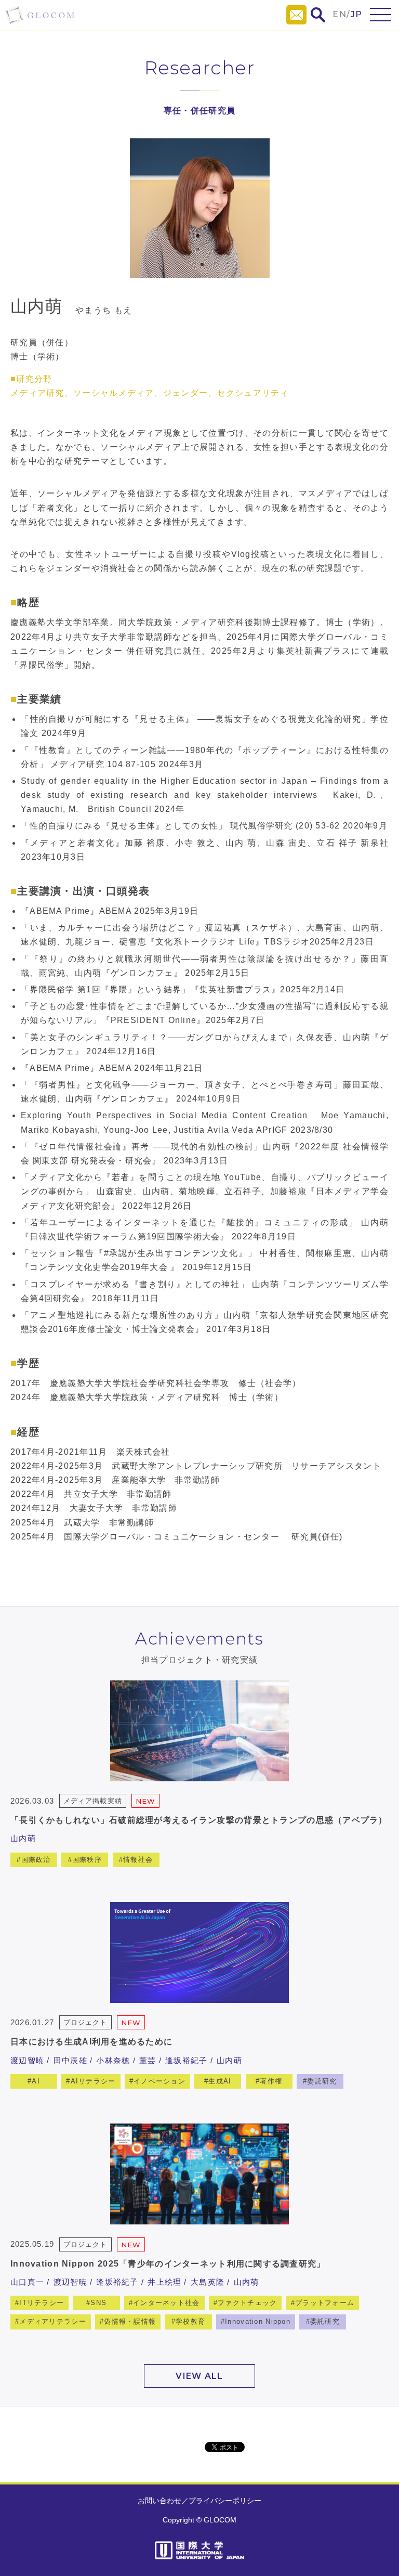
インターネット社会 (167, 2303)
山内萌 (23, 1838)
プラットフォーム (325, 2303)
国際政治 (36, 1860)
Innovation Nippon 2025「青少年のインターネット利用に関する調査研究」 (168, 2264)
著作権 (271, 2081)
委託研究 (322, 2081)
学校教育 (190, 2321)
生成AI (220, 2081)
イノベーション (159, 2081)
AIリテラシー (93, 2081)
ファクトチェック (247, 2303)
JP (357, 14)
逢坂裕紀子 (186, 2060)
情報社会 (138, 1860)
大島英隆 (208, 2282)
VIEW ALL (199, 2376)
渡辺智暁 (27, 2060)
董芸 (148, 2060)
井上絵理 (164, 2282)
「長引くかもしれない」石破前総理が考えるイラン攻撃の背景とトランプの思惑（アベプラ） (199, 1820)
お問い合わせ (159, 2501)
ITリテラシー (42, 2303)
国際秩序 (87, 1860)
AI (36, 2081)
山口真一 (27, 2282)
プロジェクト (85, 2022)
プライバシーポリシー (225, 2501)
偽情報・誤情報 (130, 2321)
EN (340, 14)
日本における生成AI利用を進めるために (91, 2042)
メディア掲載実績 (92, 1801)
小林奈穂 (113, 2060)
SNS (98, 2303)
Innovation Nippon (258, 2321)
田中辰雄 (70, 2060)
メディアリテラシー (53, 2321)
